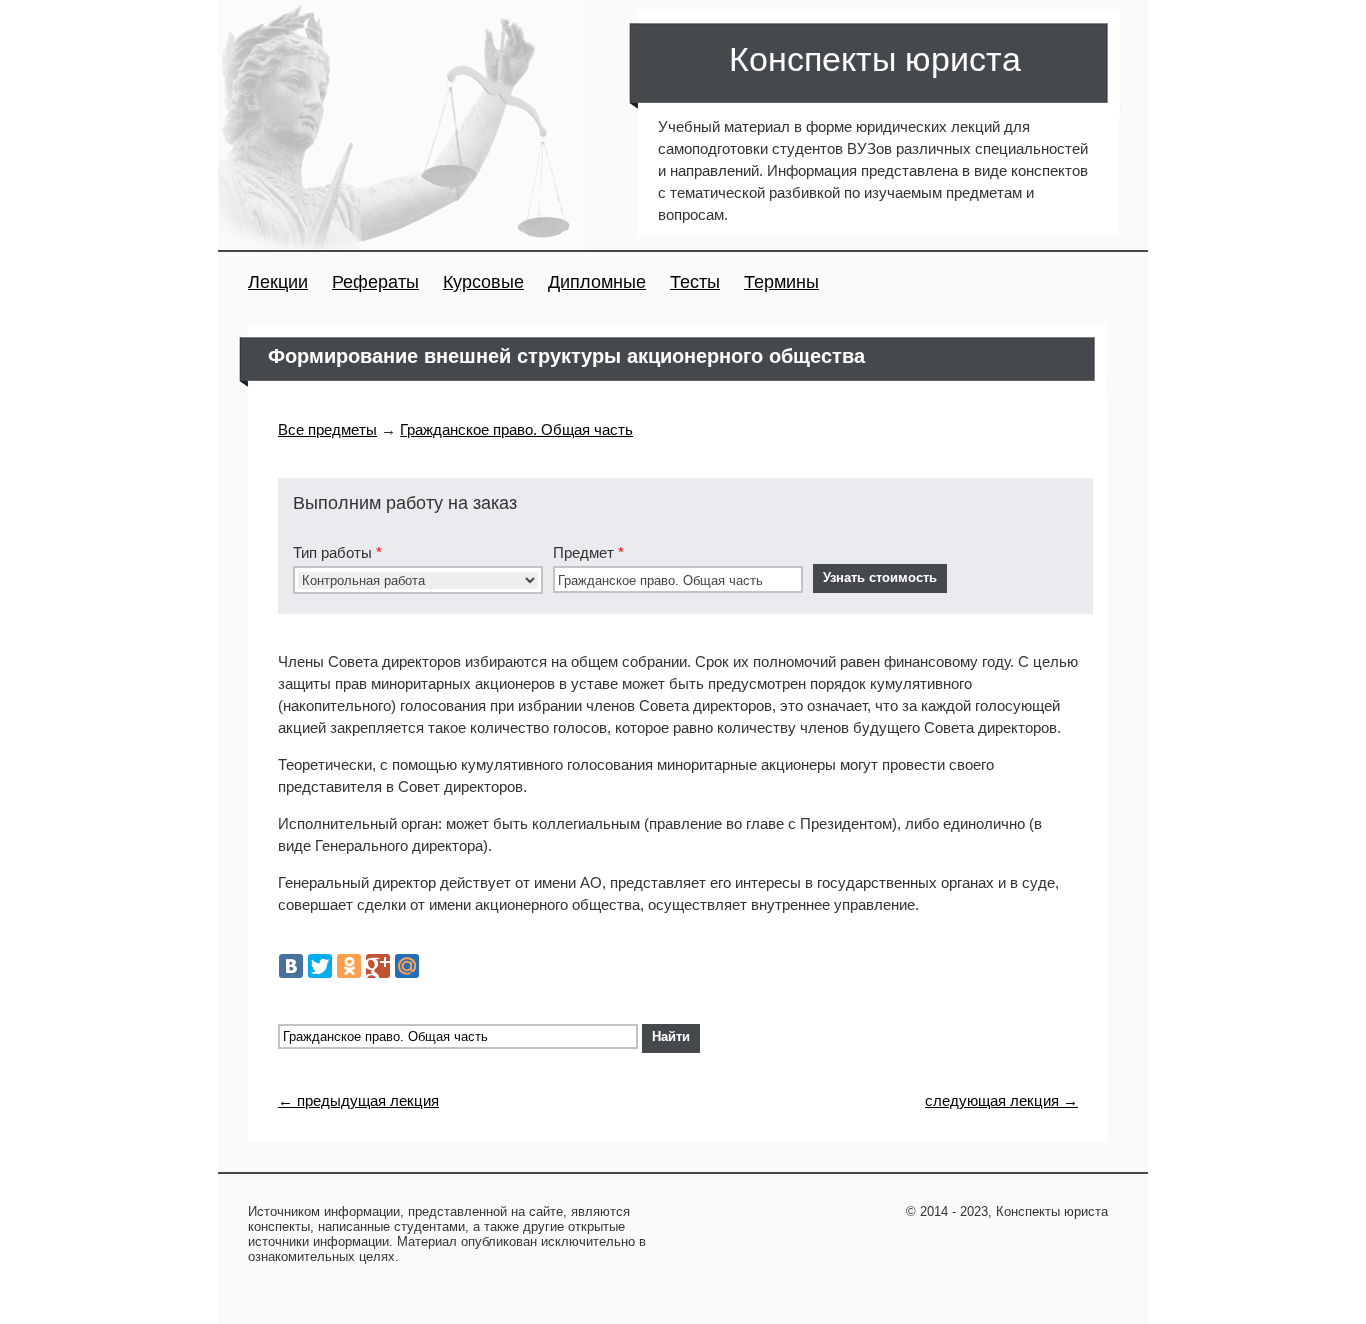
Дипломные (597, 282)
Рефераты (375, 282)
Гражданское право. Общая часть (516, 429)
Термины (781, 282)
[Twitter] (320, 966)
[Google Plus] (378, 966)
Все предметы (327, 429)
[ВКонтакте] (291, 966)
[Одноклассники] (349, 966)
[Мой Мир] (407, 966)
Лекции (278, 282)
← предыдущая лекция (358, 1100)
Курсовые (483, 282)
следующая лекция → (1001, 1100)
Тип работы (337, 552)
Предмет (588, 552)
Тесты (695, 282)
